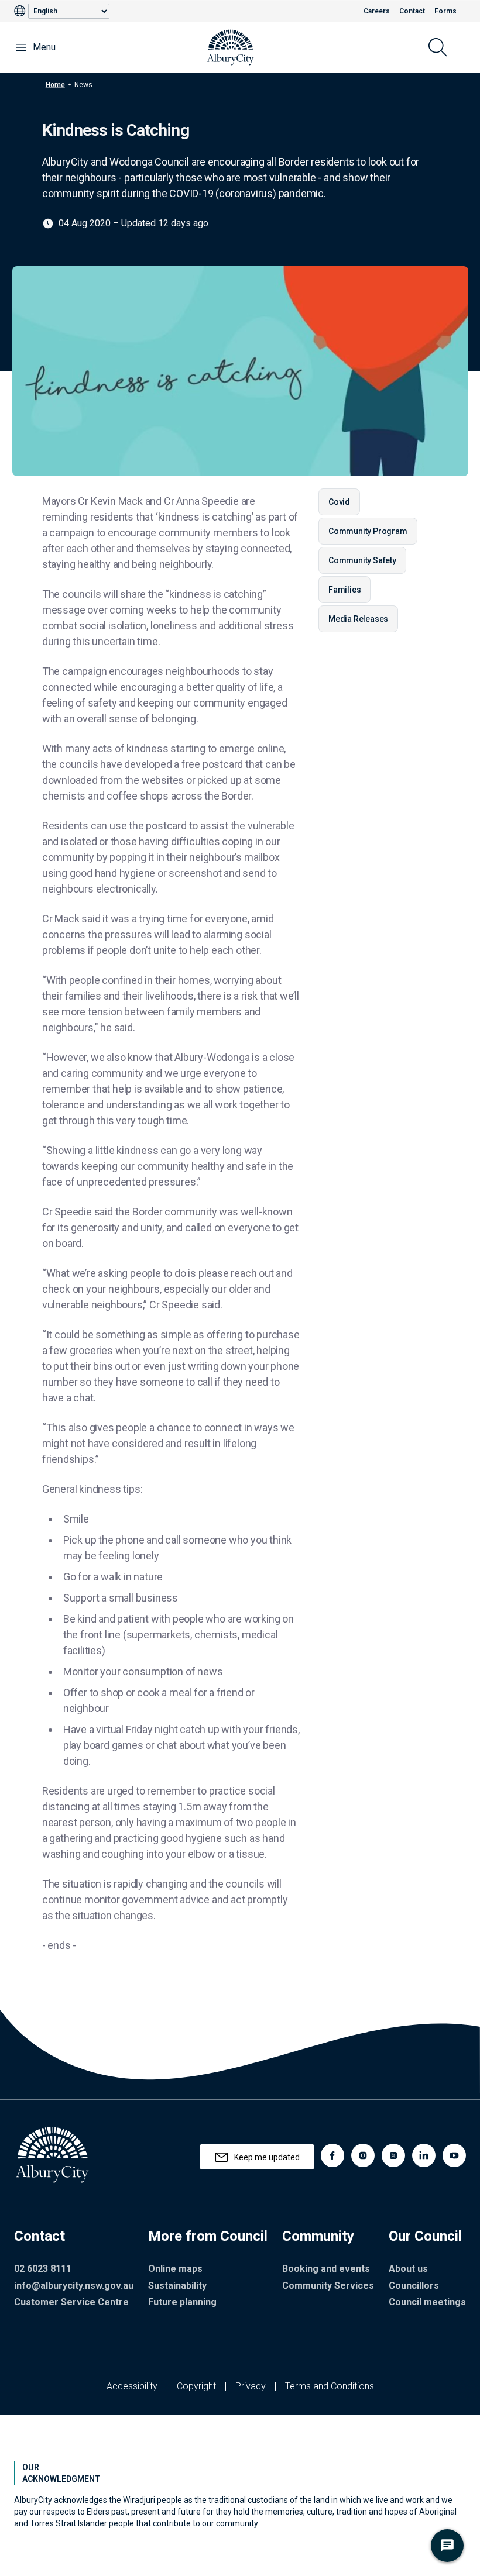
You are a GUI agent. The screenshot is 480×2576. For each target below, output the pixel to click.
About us (408, 2269)
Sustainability (177, 2286)
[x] (393, 2155)
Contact (412, 11)
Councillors (414, 2286)
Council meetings (427, 2302)
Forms (445, 11)
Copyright (196, 2386)
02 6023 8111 (43, 2269)
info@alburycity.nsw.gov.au (74, 2286)
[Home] (231, 47)
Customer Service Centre (71, 2302)
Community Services (328, 2286)
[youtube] (454, 2155)
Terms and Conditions (330, 2386)
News (83, 84)
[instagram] (363, 2155)
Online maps (175, 2269)
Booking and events (326, 2269)
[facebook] (332, 2155)
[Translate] (21, 11)
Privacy (251, 2386)
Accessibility (132, 2386)
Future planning (182, 2302)
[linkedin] (424, 2155)
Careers (377, 11)
